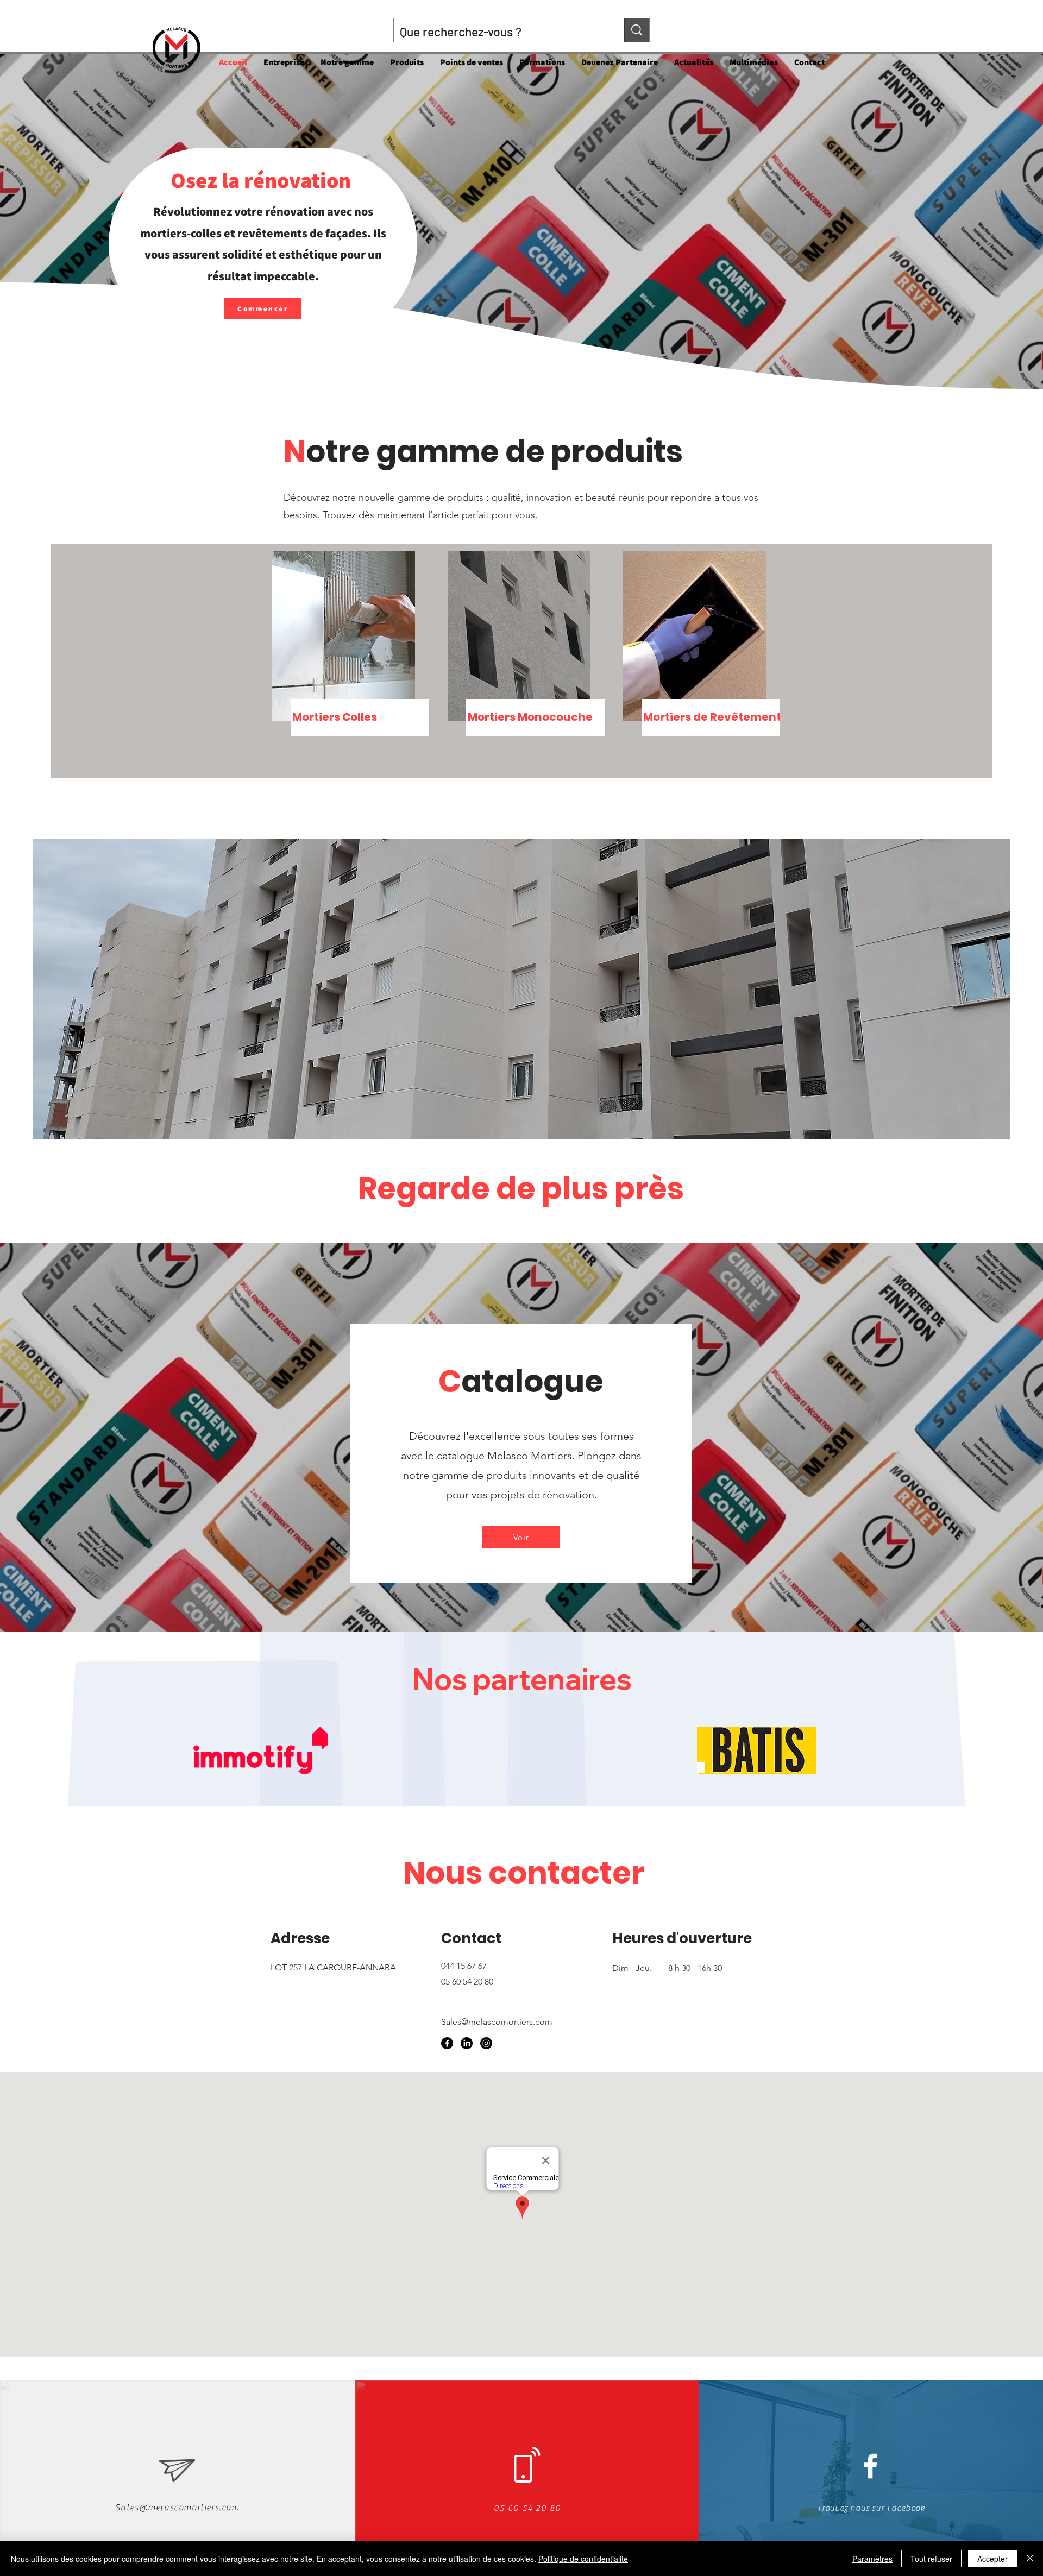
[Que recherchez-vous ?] (637, 30)
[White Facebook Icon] (871, 2466)
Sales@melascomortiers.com (497, 2022)
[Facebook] (447, 2043)
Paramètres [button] (872, 2559)
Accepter (992, 2559)
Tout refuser (931, 2559)
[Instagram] (486, 2043)
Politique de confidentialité (583, 2559)
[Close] (1030, 2559)
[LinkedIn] (467, 2043)
